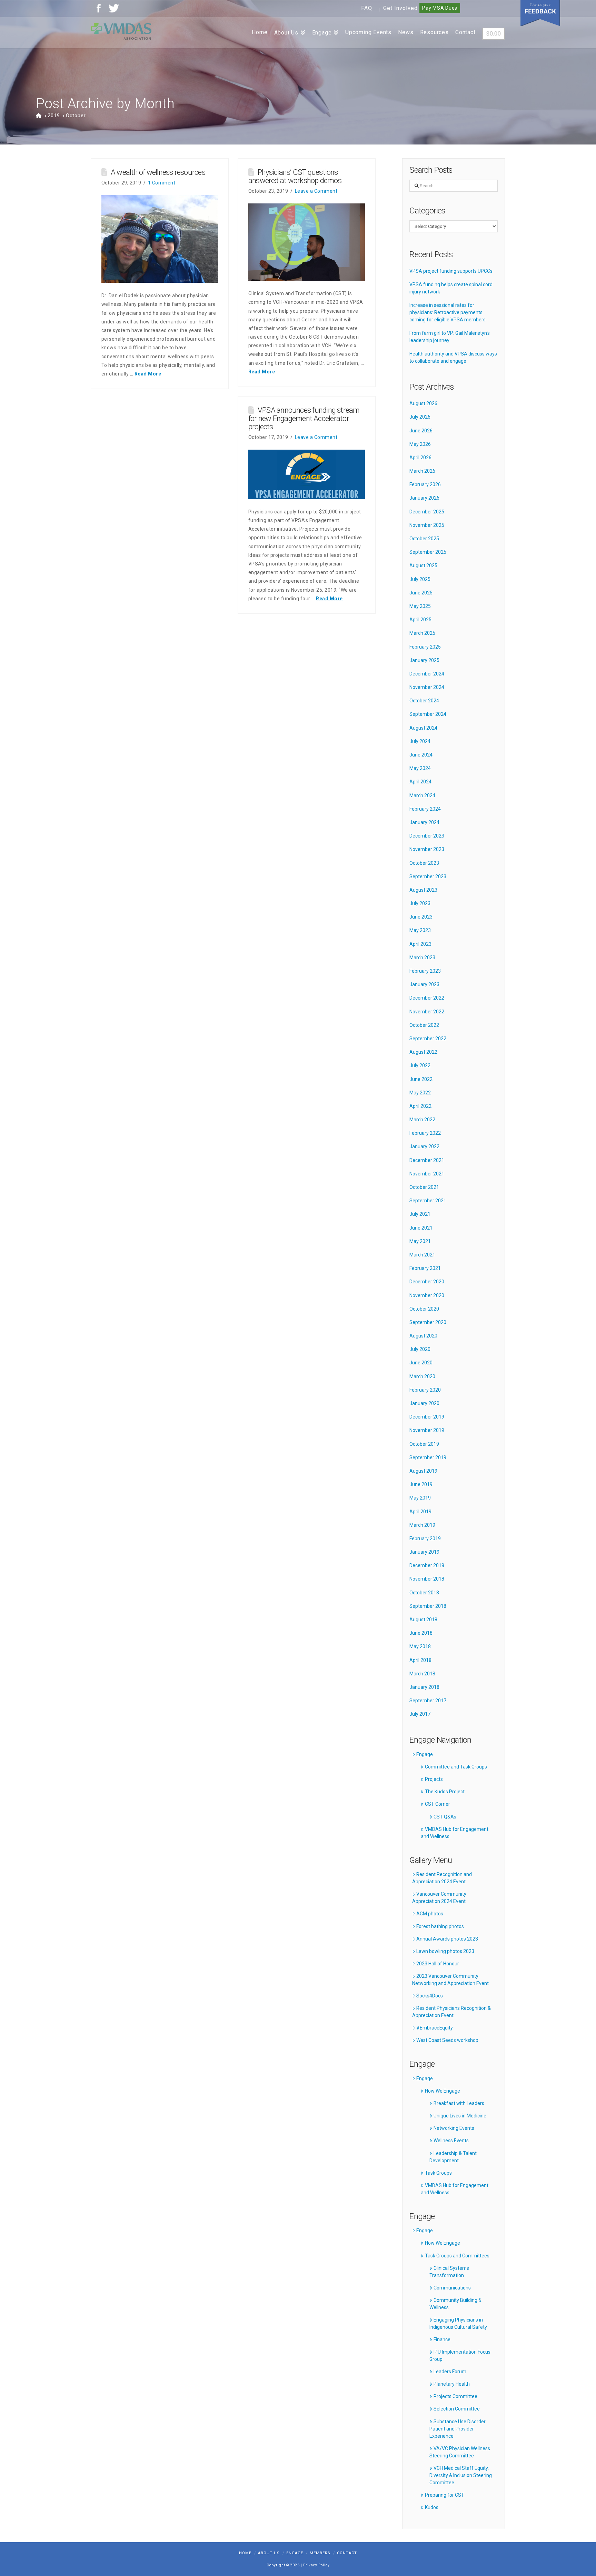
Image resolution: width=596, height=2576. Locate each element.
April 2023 (420, 944)
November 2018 (427, 1579)
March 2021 (422, 1255)
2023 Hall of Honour (438, 1964)
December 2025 (427, 512)
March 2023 (422, 958)
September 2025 (428, 552)
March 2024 (422, 795)
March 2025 (422, 633)
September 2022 (428, 1039)
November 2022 (427, 1012)
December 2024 (427, 674)
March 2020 (422, 1376)
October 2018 (424, 1593)
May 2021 (420, 1241)
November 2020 (427, 1295)
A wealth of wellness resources (158, 172)
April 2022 (420, 1106)
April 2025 (420, 620)
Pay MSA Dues (440, 8)
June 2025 (421, 593)
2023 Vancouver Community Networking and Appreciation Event (450, 1980)
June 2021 (421, 1228)
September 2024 (428, 714)
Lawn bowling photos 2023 (445, 1951)
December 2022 (427, 998)
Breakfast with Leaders (459, 2103)
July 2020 (420, 1349)
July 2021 (420, 1214)
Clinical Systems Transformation (449, 2272)
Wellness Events (451, 2141)
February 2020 (425, 1390)
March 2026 (422, 471)
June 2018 (421, 1633)
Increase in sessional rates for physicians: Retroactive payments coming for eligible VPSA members (448, 312)
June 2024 (421, 755)
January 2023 (424, 984)
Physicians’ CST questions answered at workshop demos (295, 176)
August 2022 (423, 1052)
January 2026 (424, 498)
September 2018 (428, 1606)
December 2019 (427, 1417)
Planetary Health (452, 2384)
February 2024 (425, 809)
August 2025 (423, 565)
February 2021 (425, 1268)
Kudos (432, 2507)
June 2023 (421, 917)
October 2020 (424, 1309)
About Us (269, 2553)
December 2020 (427, 1282)
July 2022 (420, 1065)
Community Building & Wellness (455, 2304)
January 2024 (424, 822)
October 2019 (424, 1444)
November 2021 (427, 1174)
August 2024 (423, 728)
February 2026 (425, 484)
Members (320, 2553)
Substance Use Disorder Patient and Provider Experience (457, 2429)
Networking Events (454, 2128)
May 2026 (420, 444)
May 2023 (420, 930)
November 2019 (427, 1430)
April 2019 (420, 1512)
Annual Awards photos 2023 (447, 1939)
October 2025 (424, 539)
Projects (434, 1779)
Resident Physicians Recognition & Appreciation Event (451, 2012)
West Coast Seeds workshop (447, 2040)
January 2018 (424, 1687)
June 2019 (421, 1484)
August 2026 (423, 403)
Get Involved (400, 8)
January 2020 (424, 1403)
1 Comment (162, 183)
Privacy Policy (316, 2565)
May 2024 (420, 768)
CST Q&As (445, 1817)
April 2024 (420, 782)
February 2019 (425, 1538)
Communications (452, 2288)
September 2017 (428, 1701)
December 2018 (427, 1565)
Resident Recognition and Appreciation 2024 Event (442, 1878)
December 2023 (427, 836)
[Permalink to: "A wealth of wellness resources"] (160, 239)
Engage (425, 1754)
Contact (347, 2553)
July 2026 (420, 417)
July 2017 (420, 1714)
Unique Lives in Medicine (460, 2116)
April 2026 (420, 458)
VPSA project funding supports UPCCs (451, 271)
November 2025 (427, 525)
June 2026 (421, 431)
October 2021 (424, 1187)
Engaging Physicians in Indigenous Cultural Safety (458, 2323)
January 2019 (424, 1552)
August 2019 (423, 1471)
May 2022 (420, 1093)
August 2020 (423, 1336)
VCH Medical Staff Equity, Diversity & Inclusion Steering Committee (461, 2475)
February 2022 (425, 1133)
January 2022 (424, 1146)
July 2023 (420, 903)
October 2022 (424, 1025)
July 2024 (420, 741)
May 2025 (420, 606)
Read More (148, 374)
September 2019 (428, 1457)
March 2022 (422, 1120)
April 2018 (420, 1660)
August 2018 (423, 1620)
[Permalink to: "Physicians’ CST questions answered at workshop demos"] (307, 242)
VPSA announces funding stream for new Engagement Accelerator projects (304, 418)
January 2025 (424, 660)
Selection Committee (457, 2409)
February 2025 (425, 647)
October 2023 (424, 863)
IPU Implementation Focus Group (460, 2356)
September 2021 (428, 1201)
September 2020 (428, 1322)
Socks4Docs (430, 1996)
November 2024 (427, 687)
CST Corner (438, 1804)
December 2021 (427, 1160)
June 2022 (421, 1079)
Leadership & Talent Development (453, 2157)
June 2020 (421, 1363)
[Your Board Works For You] (121, 31)
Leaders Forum (450, 2372)
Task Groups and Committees (457, 2256)
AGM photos (430, 1914)
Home (245, 2553)
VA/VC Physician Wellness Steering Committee (460, 2452)
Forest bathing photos (440, 1926)
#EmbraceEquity (435, 2028)
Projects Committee (455, 2396)
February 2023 (425, 971)
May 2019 (420, 1498)
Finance (442, 2339)
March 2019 (422, 1525)
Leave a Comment (316, 191)
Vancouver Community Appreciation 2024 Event (439, 1898)
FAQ (367, 8)
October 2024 (424, 701)
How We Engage (443, 2091)
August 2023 (423, 890)
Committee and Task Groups (456, 1767)
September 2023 (428, 876)
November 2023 (427, 849)
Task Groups (438, 2173)
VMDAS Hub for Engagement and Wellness (454, 1833)
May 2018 (420, 1646)
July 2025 (420, 579)
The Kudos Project (445, 1792)
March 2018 (422, 1674)
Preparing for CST (445, 2495)
